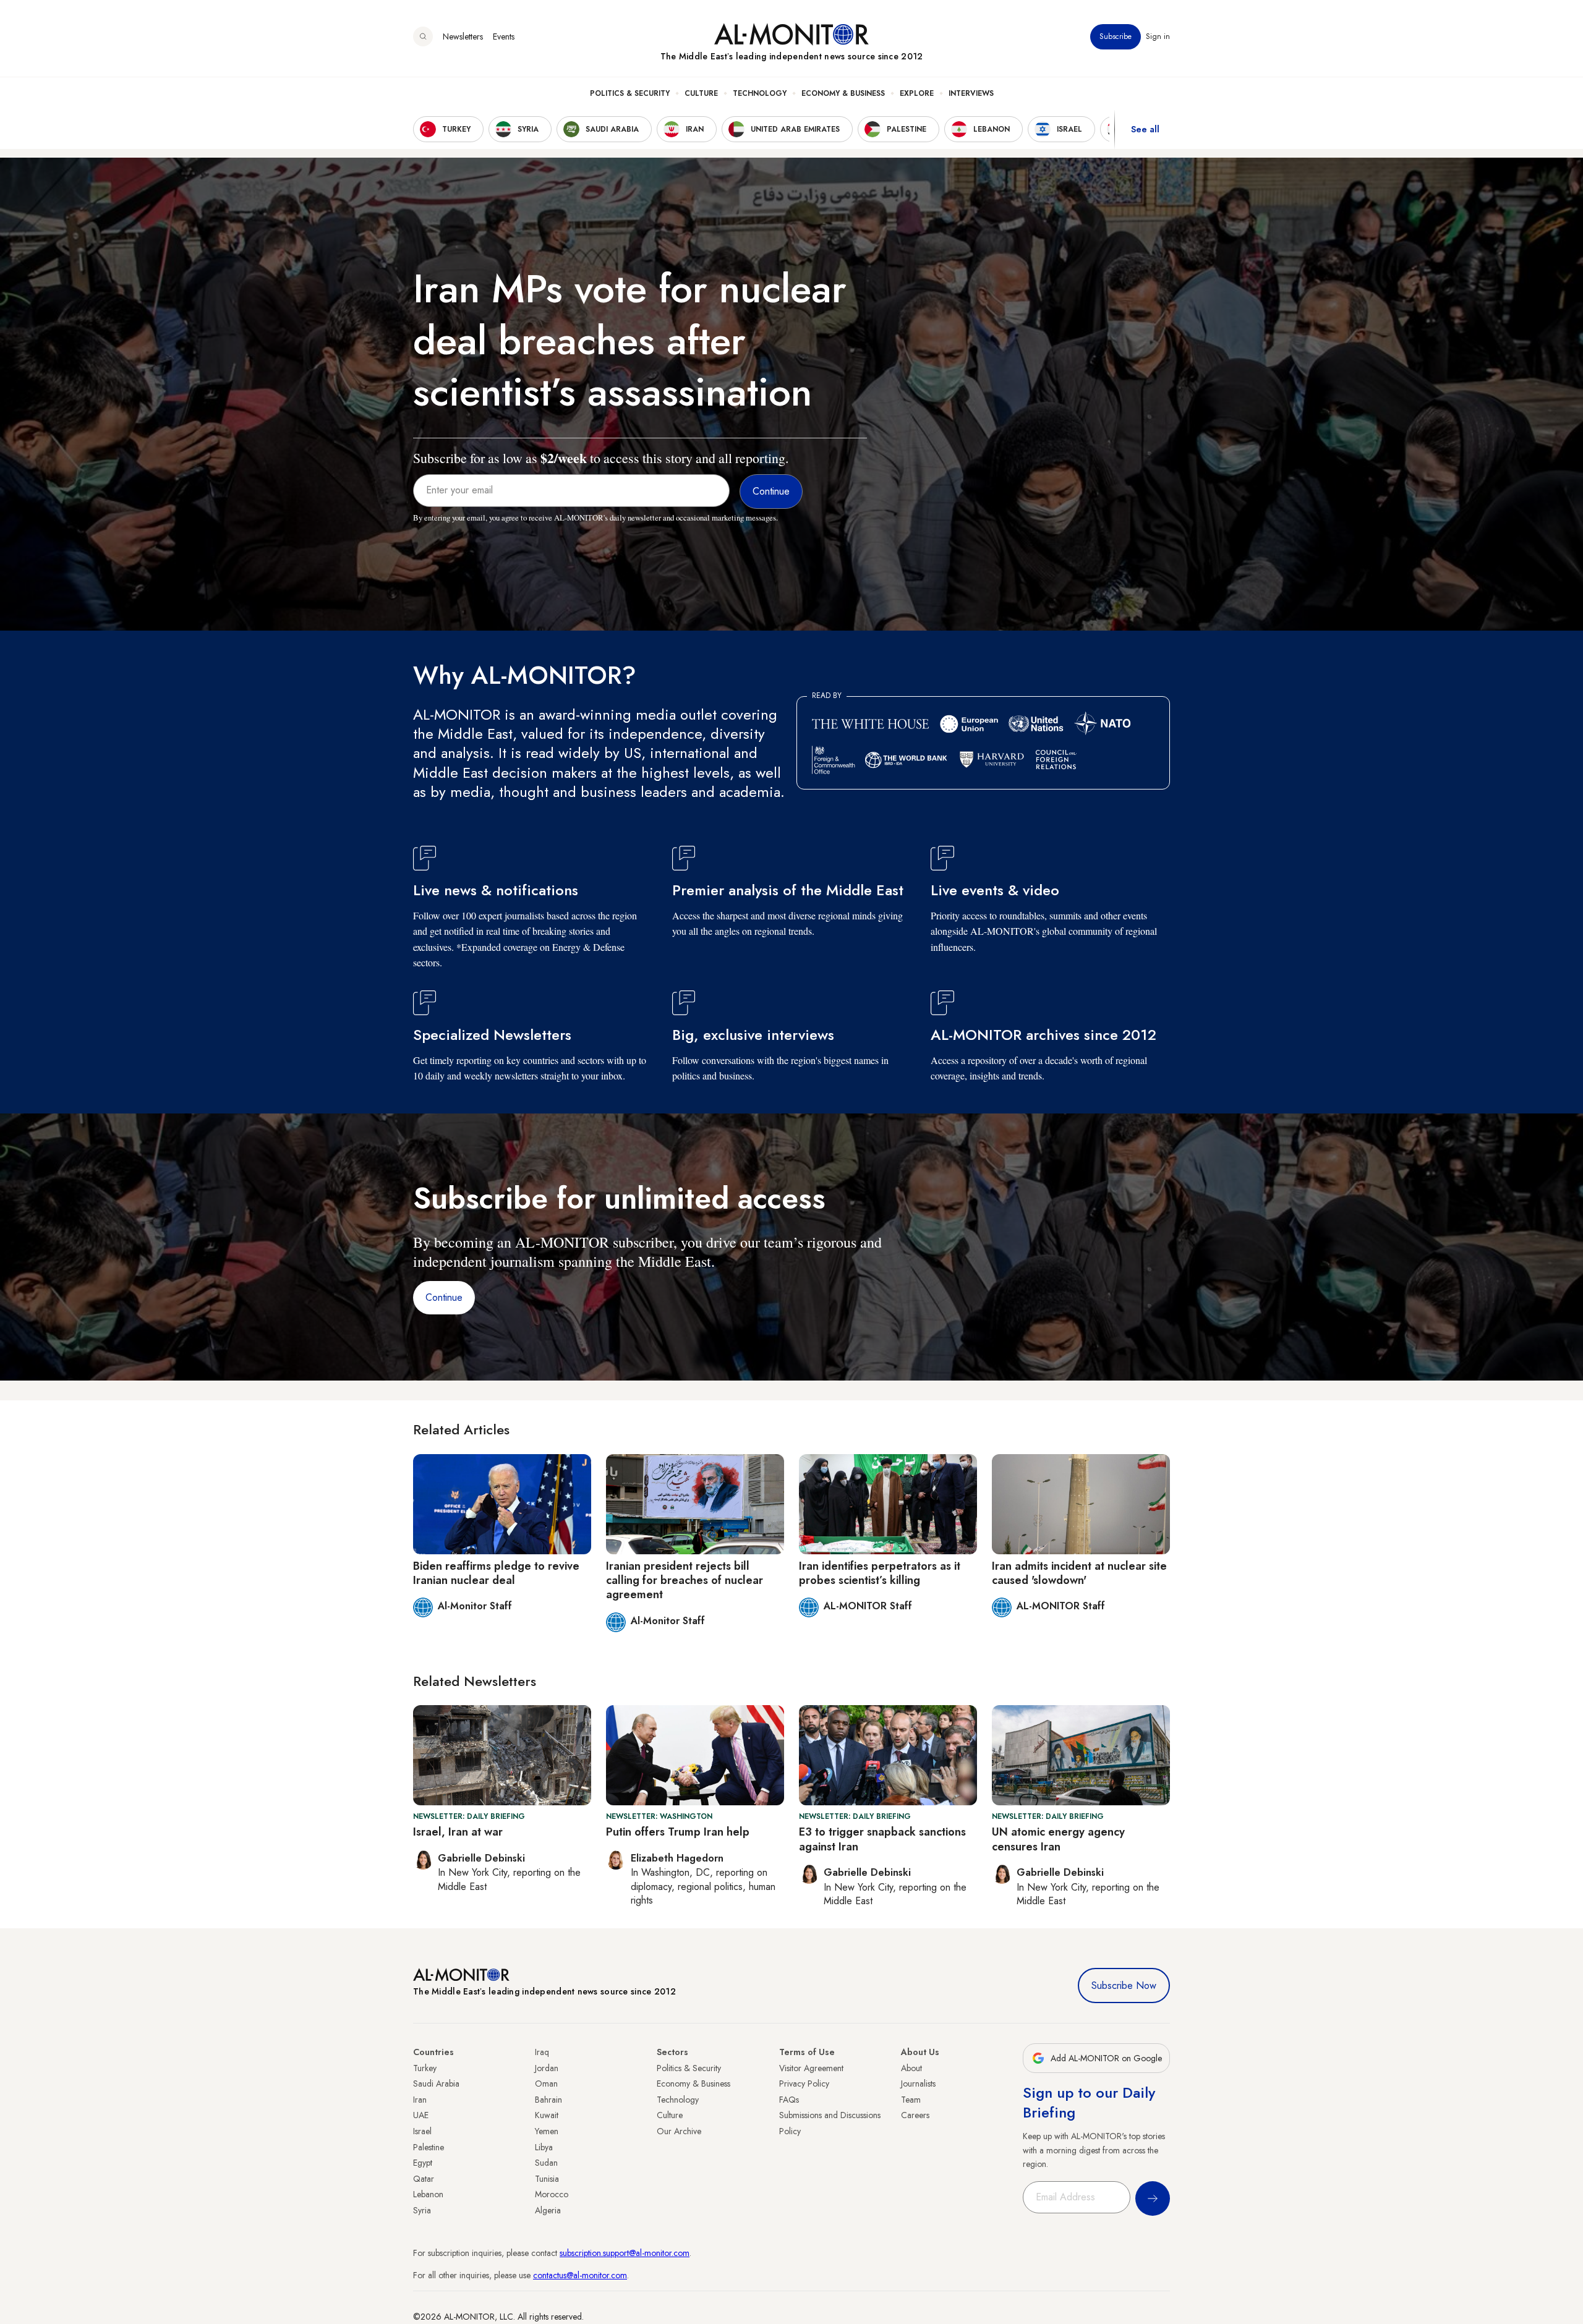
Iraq (542, 2052)
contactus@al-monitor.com (580, 2275)
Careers (915, 2115)
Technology (760, 93)
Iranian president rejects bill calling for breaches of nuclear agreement (685, 1581)
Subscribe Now (1124, 1986)
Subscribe (1116, 36)
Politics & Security (630, 93)
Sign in (1158, 36)
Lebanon (428, 2194)
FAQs (789, 2100)
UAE (421, 2115)
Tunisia (547, 2179)
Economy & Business (843, 93)
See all (1145, 129)
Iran (420, 2100)
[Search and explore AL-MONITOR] (423, 36)
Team (911, 2100)
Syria (422, 2210)
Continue (444, 1297)
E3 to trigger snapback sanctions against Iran (882, 1839)
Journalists (918, 2084)
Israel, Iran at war (458, 1832)
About (911, 2068)
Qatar (424, 2179)
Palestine (429, 2147)
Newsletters (463, 36)
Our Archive (679, 2131)
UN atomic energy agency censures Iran (1058, 1839)
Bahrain (548, 2100)
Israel (422, 2131)
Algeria (548, 2210)
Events (504, 36)
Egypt (423, 2163)
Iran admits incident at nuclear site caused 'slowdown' (1079, 1573)
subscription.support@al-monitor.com (625, 2253)
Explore (917, 93)
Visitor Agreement (811, 2068)
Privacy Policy (804, 2084)
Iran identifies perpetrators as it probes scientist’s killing (880, 1573)
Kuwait (547, 2115)
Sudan (546, 2163)
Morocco (552, 2194)
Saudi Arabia (436, 2084)
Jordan (547, 2068)
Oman (546, 2084)
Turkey (425, 2068)
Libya (544, 2147)
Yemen (547, 2131)
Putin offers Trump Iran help (678, 1832)
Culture (701, 93)
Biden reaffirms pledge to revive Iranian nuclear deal (496, 1573)
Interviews (971, 93)
